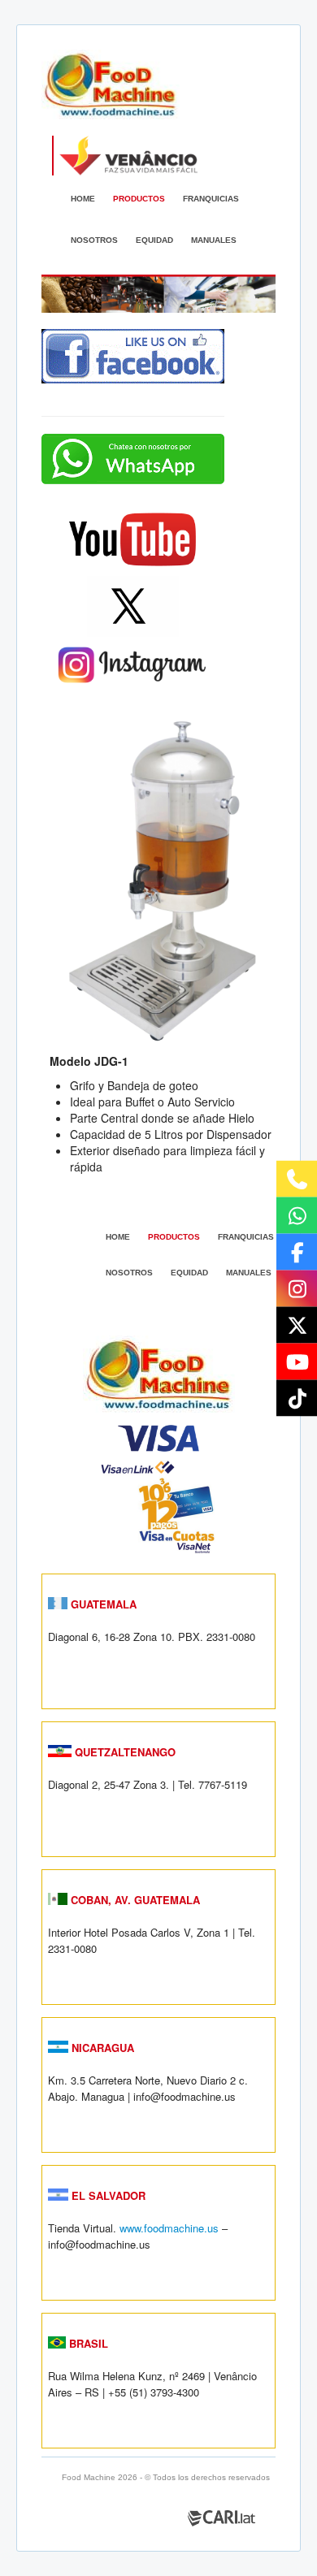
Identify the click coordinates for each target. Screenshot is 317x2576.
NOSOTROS (94, 240)
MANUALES (214, 240)
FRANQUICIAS (211, 199)
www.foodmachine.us (169, 2228)
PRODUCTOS (139, 199)
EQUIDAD (154, 240)
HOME (83, 199)
